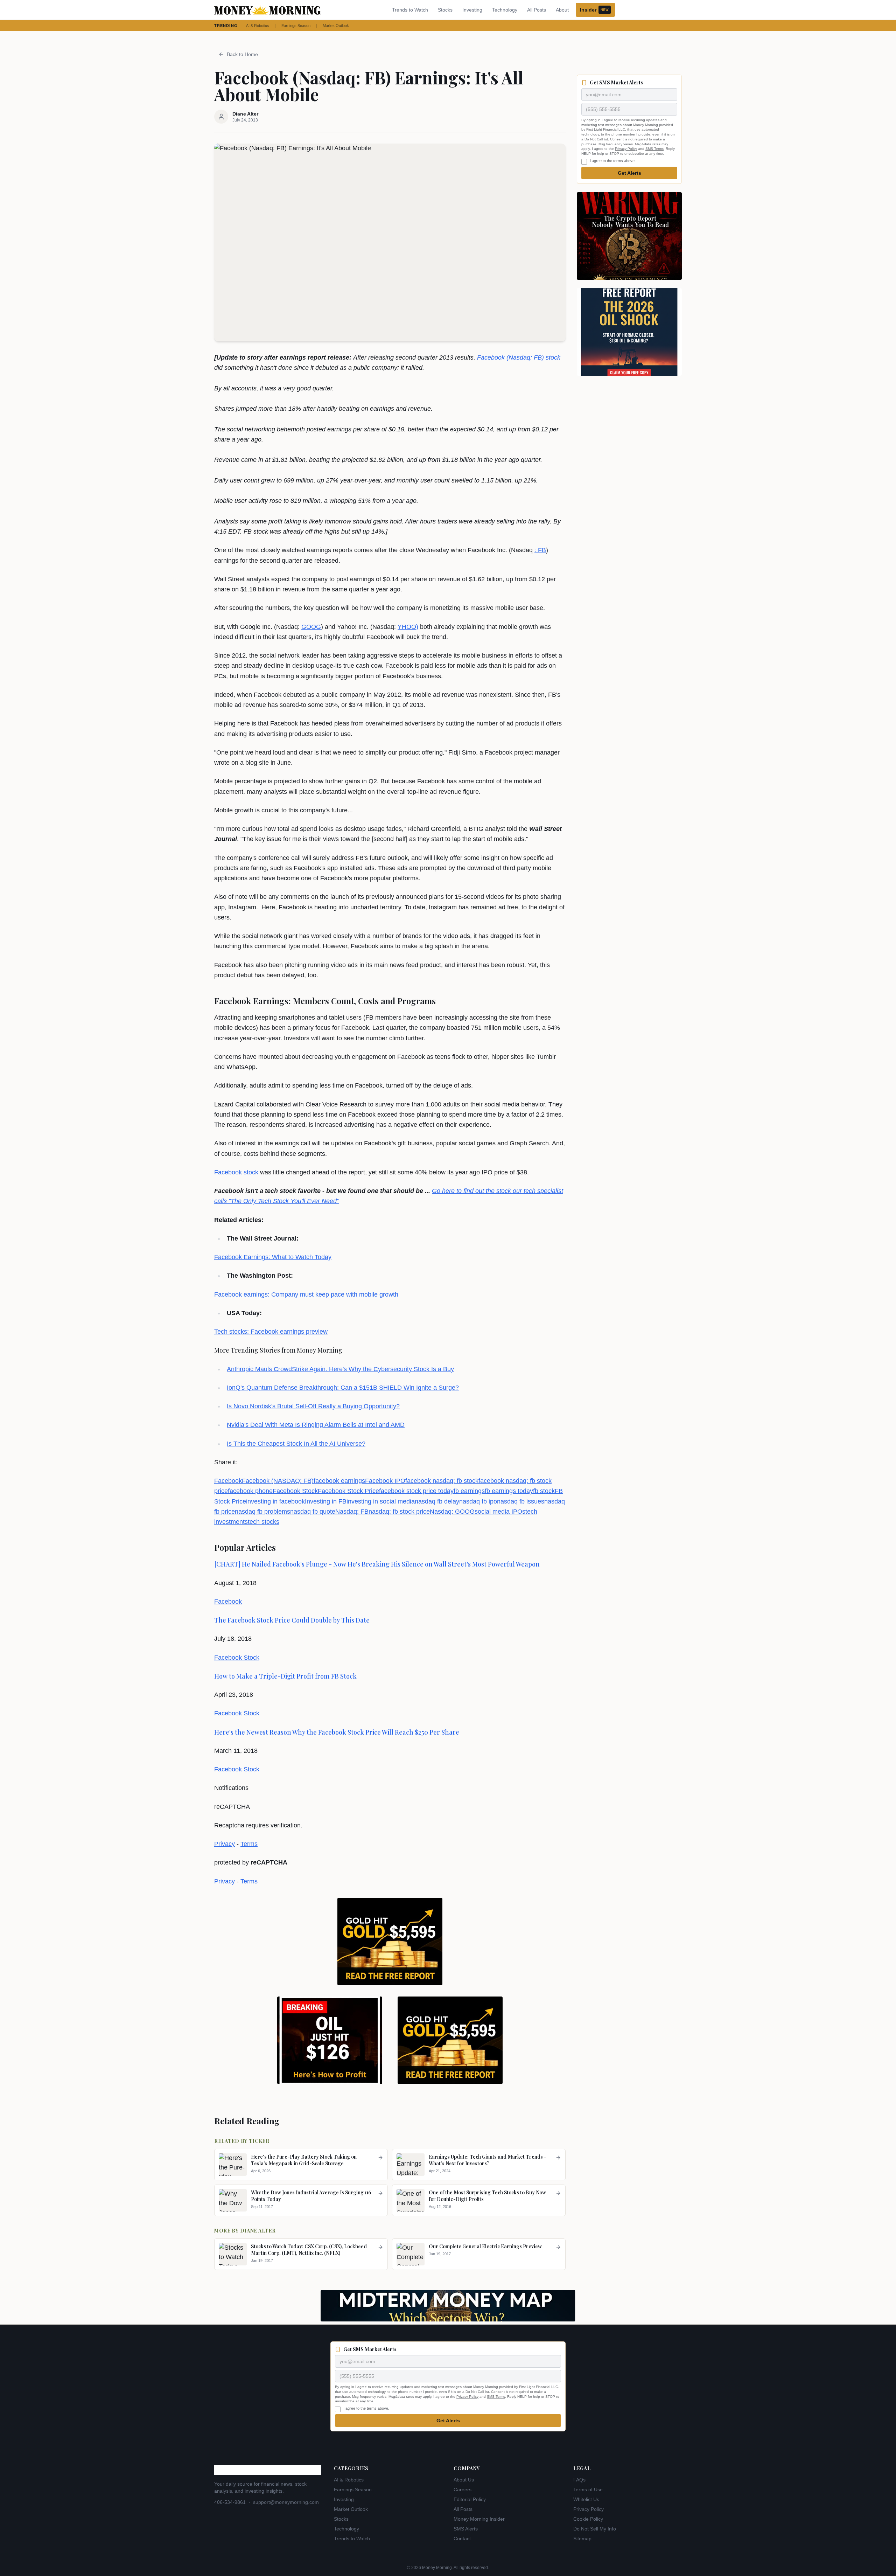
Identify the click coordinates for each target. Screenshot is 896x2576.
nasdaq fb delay (437, 1501)
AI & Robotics (258, 26)
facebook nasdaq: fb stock (442, 1481)
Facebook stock (236, 1172)
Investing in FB (326, 1501)
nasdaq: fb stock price (399, 1512)
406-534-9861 (230, 2502)
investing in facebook (275, 1501)
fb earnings (469, 1491)
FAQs (579, 2480)
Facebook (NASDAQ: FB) (278, 1481)
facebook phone (250, 1491)
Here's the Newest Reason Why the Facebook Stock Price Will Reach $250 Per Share (337, 1732)
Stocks (445, 10)
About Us (464, 2480)
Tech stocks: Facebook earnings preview (271, 1332)
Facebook (228, 1481)
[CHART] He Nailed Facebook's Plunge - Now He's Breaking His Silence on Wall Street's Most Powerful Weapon (377, 1564)
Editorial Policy (470, 2499)
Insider (594, 10)
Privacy (225, 1844)
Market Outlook (336, 26)
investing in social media (381, 1501)
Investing (472, 10)
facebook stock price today (416, 1491)
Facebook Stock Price (348, 1491)
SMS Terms (654, 149)
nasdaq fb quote (313, 1512)
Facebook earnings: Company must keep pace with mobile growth (306, 1294)
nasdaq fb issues (521, 1501)
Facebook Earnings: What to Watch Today (273, 1257)
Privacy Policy (626, 149)
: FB (540, 550)
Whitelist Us (586, 2499)
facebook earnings (339, 1481)
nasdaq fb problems (262, 1512)
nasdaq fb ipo (478, 1501)
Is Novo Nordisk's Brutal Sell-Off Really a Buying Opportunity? (313, 1406)
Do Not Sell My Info (595, 2529)
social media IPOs (500, 1512)
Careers (463, 2490)
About (562, 10)
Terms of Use (588, 2490)
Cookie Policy (588, 2519)
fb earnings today (509, 1491)
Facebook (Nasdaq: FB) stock (519, 357)
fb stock (544, 1491)
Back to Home (242, 54)
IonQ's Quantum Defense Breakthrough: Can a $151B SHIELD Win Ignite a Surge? (343, 1388)
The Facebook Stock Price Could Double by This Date (292, 1620)
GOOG (311, 627)
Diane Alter (258, 2231)
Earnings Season (296, 26)
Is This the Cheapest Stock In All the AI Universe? (296, 1444)
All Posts (537, 10)
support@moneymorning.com (286, 2502)
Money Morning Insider (479, 2519)
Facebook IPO (385, 1481)
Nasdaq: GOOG (452, 1512)
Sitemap (582, 2539)
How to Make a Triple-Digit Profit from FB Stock (285, 1676)
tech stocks (264, 1522)
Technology (505, 10)
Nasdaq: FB (352, 1512)
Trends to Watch (410, 10)
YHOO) (408, 627)
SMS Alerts (466, 2529)
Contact (462, 2539)
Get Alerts (629, 173)
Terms (249, 1844)
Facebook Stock (295, 1491)
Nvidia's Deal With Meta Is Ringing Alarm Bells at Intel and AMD (316, 1425)
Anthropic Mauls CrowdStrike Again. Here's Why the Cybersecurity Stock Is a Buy (340, 1369)
